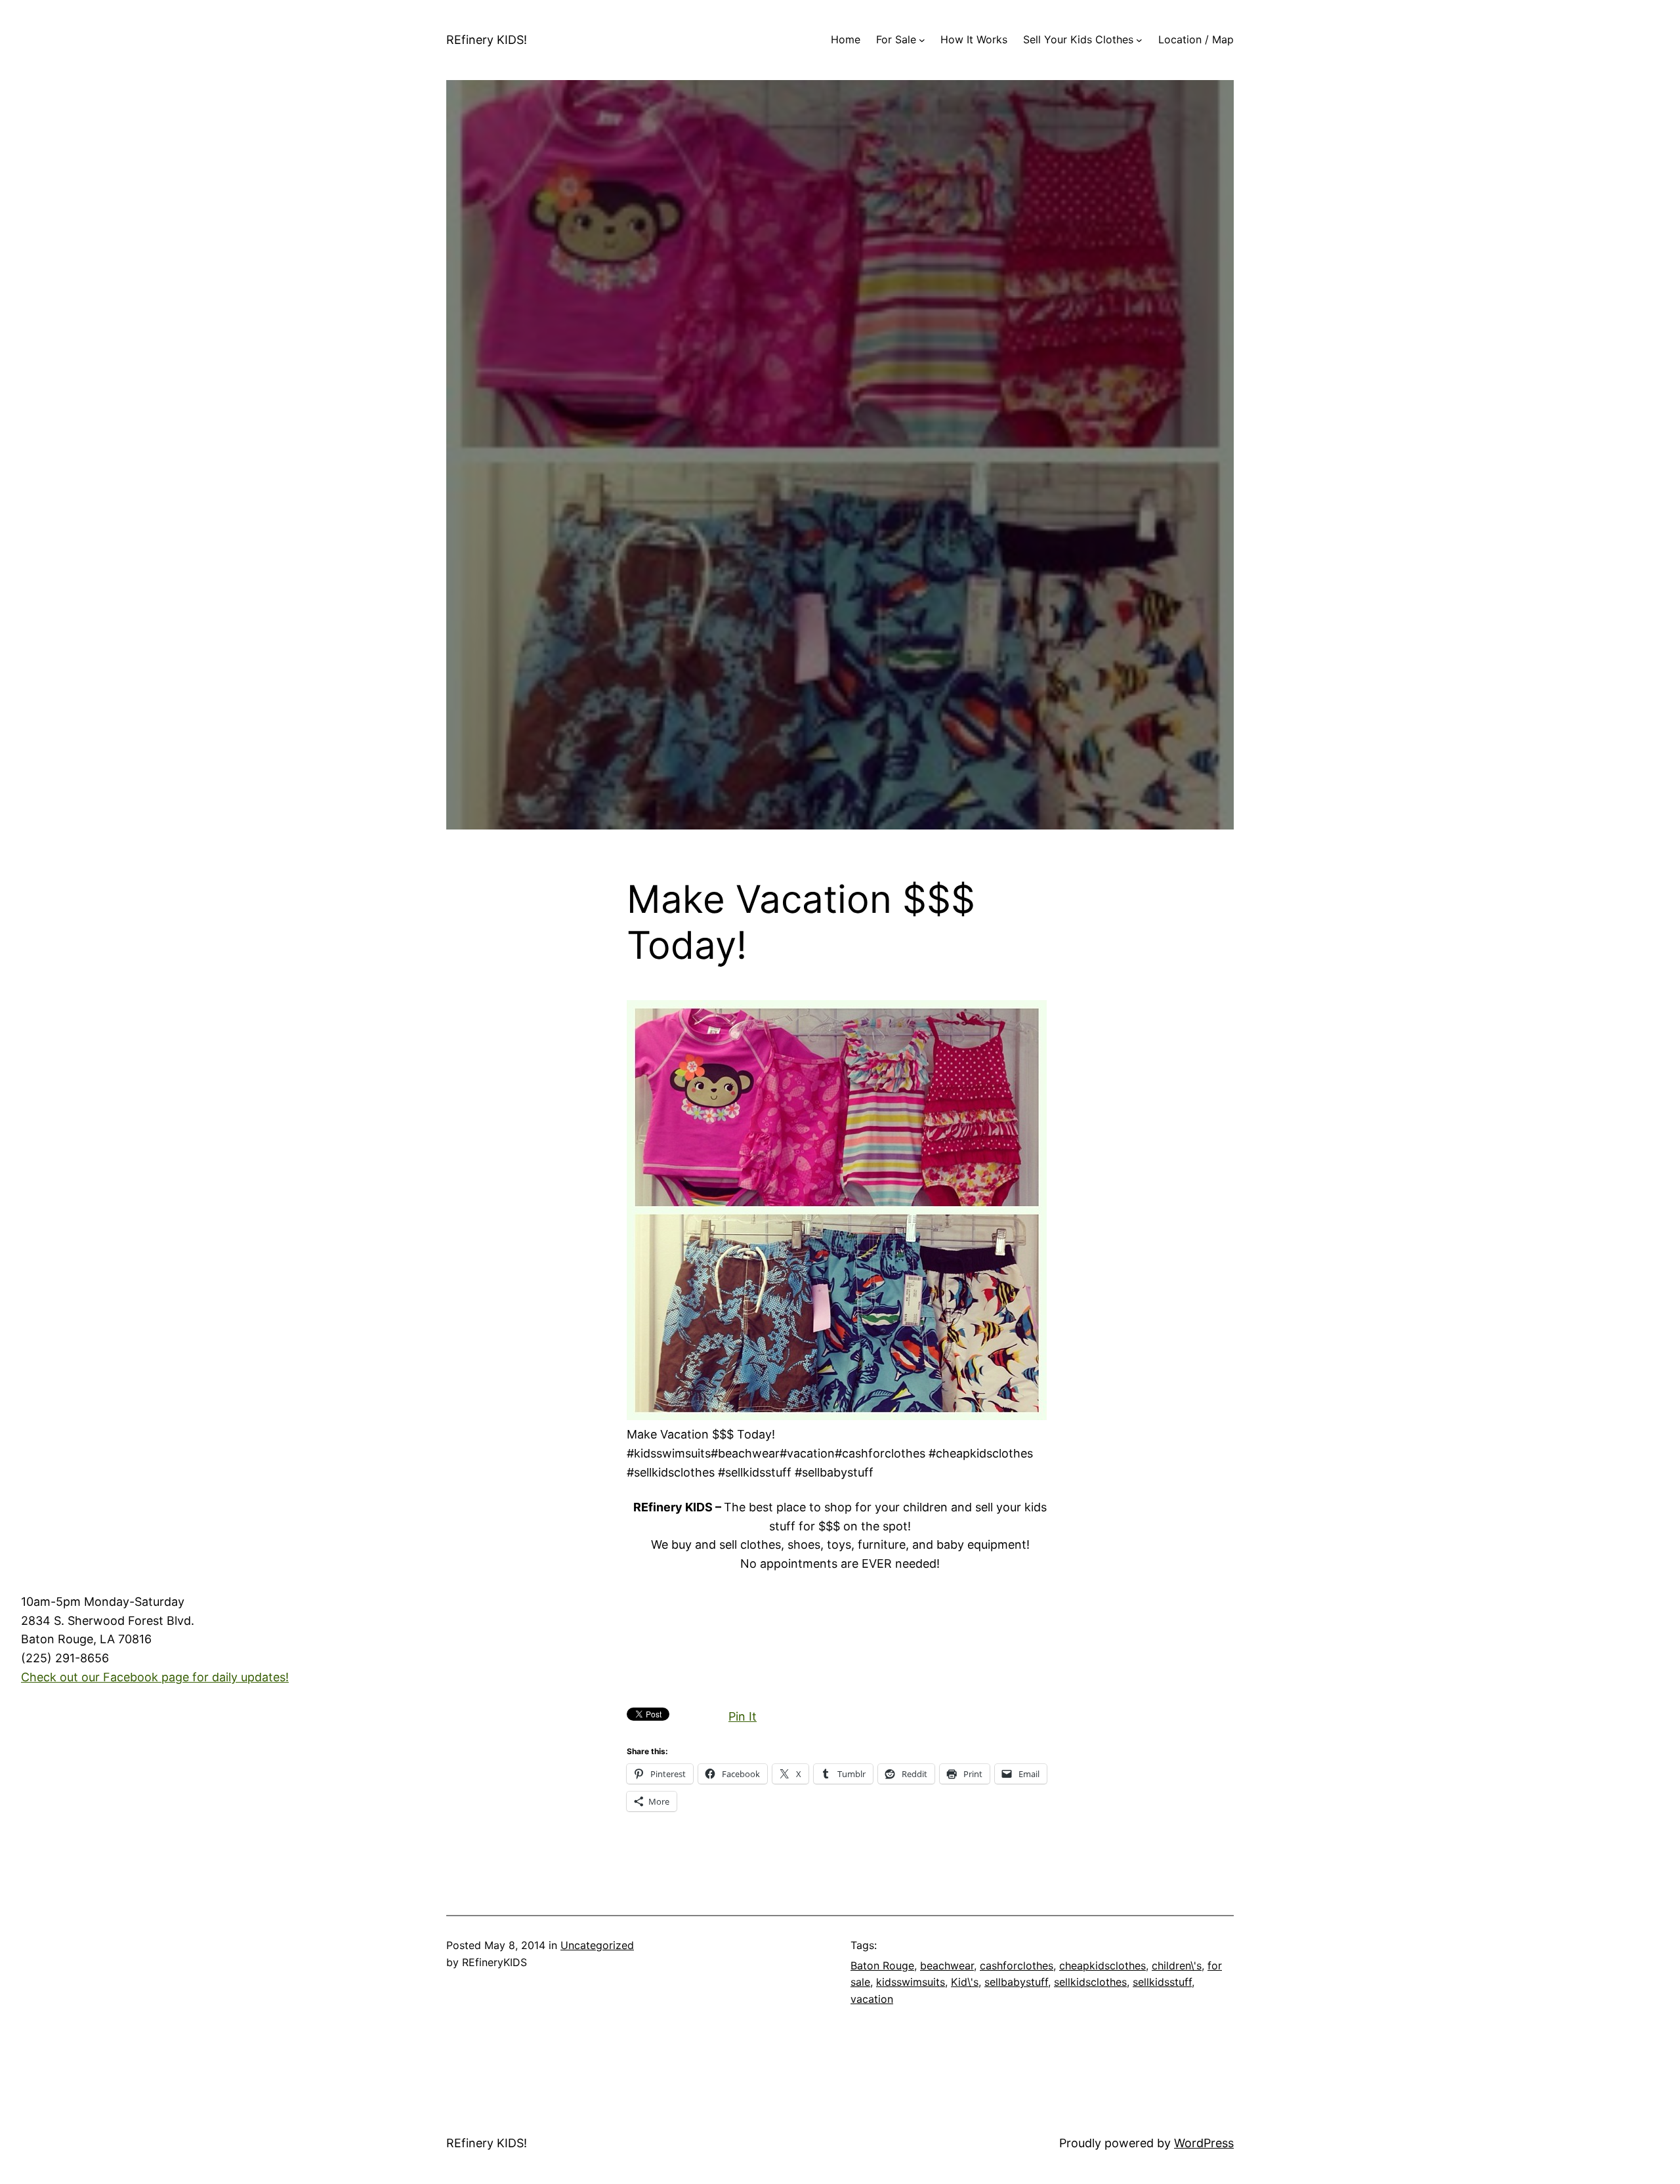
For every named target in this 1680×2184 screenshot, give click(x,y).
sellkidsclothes (1090, 1982)
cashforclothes (1017, 1965)
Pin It (743, 1716)
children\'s (1177, 1965)
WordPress (1204, 2143)
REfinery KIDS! (487, 40)
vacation (872, 1999)
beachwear (947, 1965)
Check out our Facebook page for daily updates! (155, 1677)
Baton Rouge (882, 1965)
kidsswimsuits (911, 1982)
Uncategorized (597, 1945)
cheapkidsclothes (1102, 1965)
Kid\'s (965, 1982)
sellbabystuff (1016, 1982)
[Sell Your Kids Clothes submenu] (1139, 40)
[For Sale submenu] (922, 40)
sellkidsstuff (1162, 1982)
